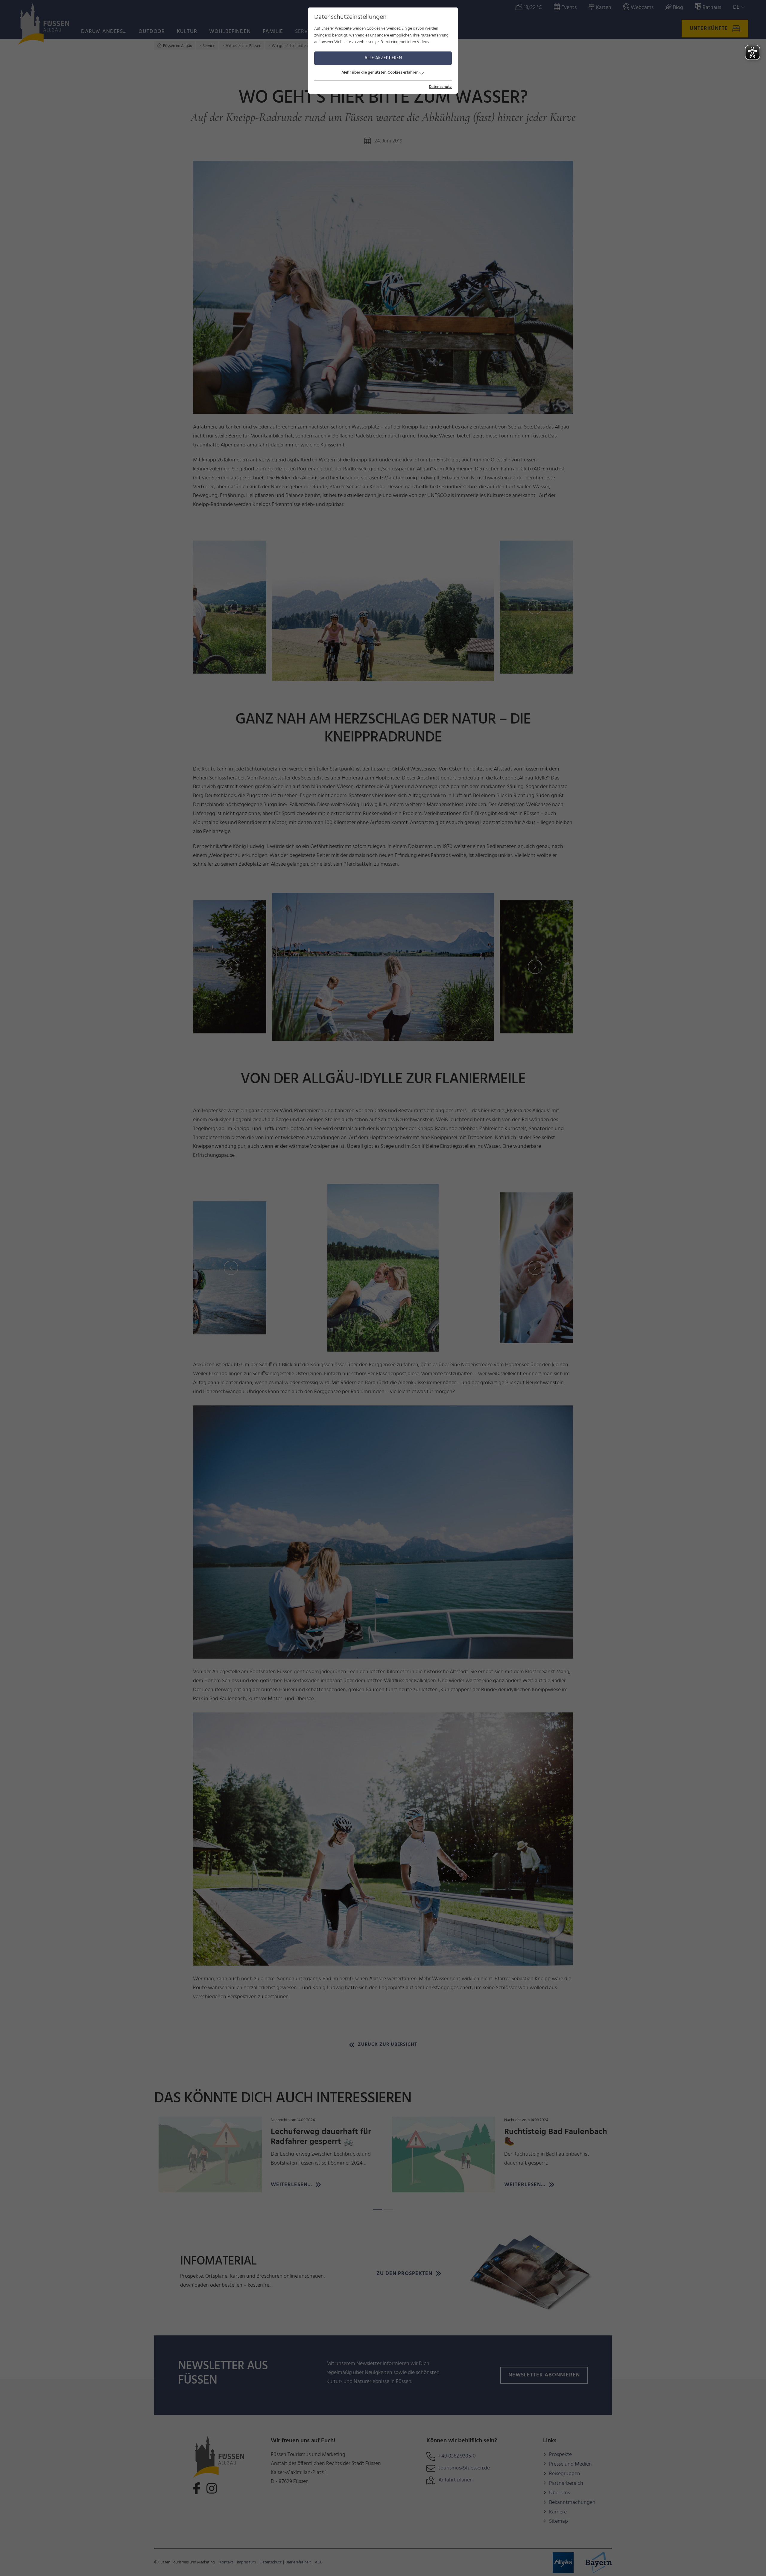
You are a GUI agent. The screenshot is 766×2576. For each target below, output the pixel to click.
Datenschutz (440, 87)
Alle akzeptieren (383, 58)
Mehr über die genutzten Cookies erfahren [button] (380, 73)
